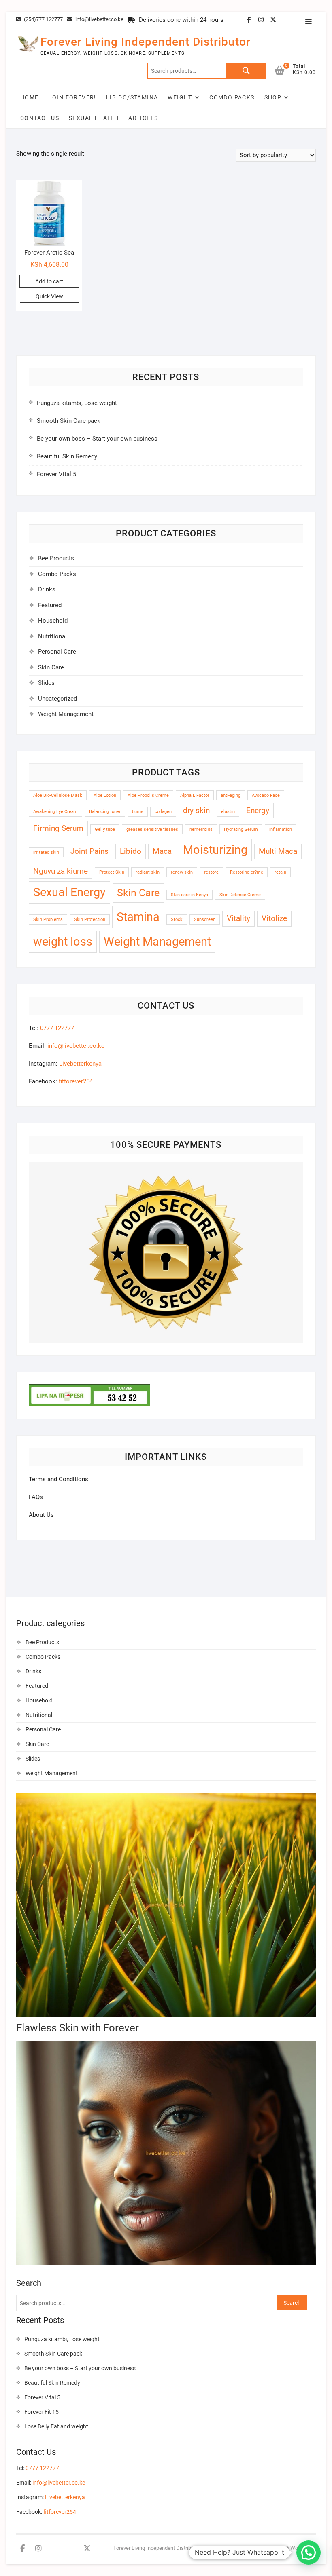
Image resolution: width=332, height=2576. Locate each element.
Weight (180, 97)
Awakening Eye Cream (55, 812)
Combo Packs (232, 97)
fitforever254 (76, 1081)
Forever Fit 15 (41, 2412)
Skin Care (51, 667)
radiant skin (148, 872)
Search (246, 71)
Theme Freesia (252, 2548)
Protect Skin (112, 872)
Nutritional (52, 636)
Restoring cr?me (247, 872)
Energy (258, 810)
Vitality (238, 918)
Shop (273, 97)
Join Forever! (72, 97)
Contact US (40, 118)
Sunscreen (205, 920)
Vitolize (274, 918)
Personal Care (57, 652)
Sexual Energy (69, 892)
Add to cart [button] (49, 281)
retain (280, 872)
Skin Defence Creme (240, 895)
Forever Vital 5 (56, 474)
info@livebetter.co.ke (99, 19)
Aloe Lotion (105, 795)
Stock (177, 920)
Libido (131, 851)
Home (30, 97)
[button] (309, 2553)
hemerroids (201, 829)
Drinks (47, 589)
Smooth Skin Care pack (69, 421)
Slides (46, 683)
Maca (162, 851)
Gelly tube (105, 829)
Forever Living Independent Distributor (146, 42)
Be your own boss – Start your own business (97, 439)
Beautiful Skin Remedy (67, 456)
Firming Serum (58, 828)
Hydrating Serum (241, 829)
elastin (228, 812)
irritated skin (46, 852)
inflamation (281, 829)
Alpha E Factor (195, 795)
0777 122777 (57, 1028)
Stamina (138, 917)
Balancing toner (105, 812)
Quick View (49, 296)
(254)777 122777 (43, 19)
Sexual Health (94, 118)
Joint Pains (89, 851)
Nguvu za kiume (61, 871)
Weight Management (66, 714)
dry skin (196, 810)
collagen (163, 812)
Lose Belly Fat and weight (56, 2426)
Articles (143, 118)
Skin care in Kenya (189, 895)
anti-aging (231, 795)
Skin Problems (48, 920)
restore (211, 872)
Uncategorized (57, 699)
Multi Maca (278, 851)
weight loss (63, 942)
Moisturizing (215, 850)
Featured (50, 605)
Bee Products (56, 558)
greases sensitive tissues (152, 829)
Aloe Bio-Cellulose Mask (58, 795)
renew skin (182, 872)
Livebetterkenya (80, 1064)
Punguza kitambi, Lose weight (77, 403)
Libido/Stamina (132, 97)
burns (138, 812)
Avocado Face (266, 795)
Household (53, 621)
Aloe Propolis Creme (148, 795)
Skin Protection (90, 920)
